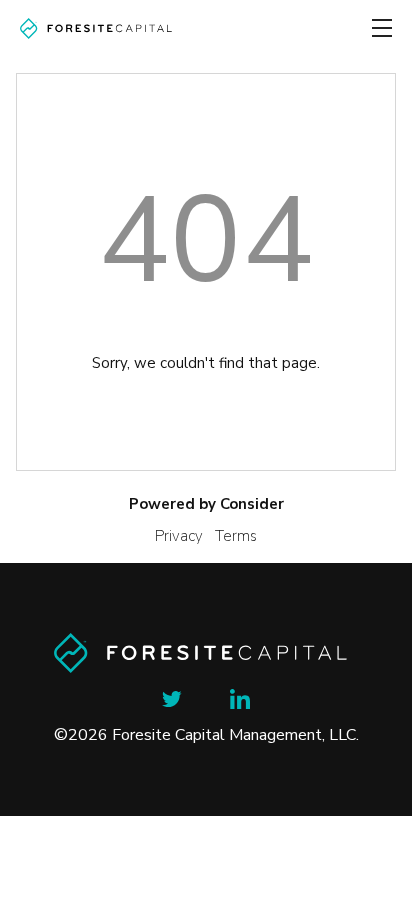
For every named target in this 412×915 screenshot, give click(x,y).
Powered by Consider (206, 504)
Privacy (179, 536)
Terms (236, 536)
